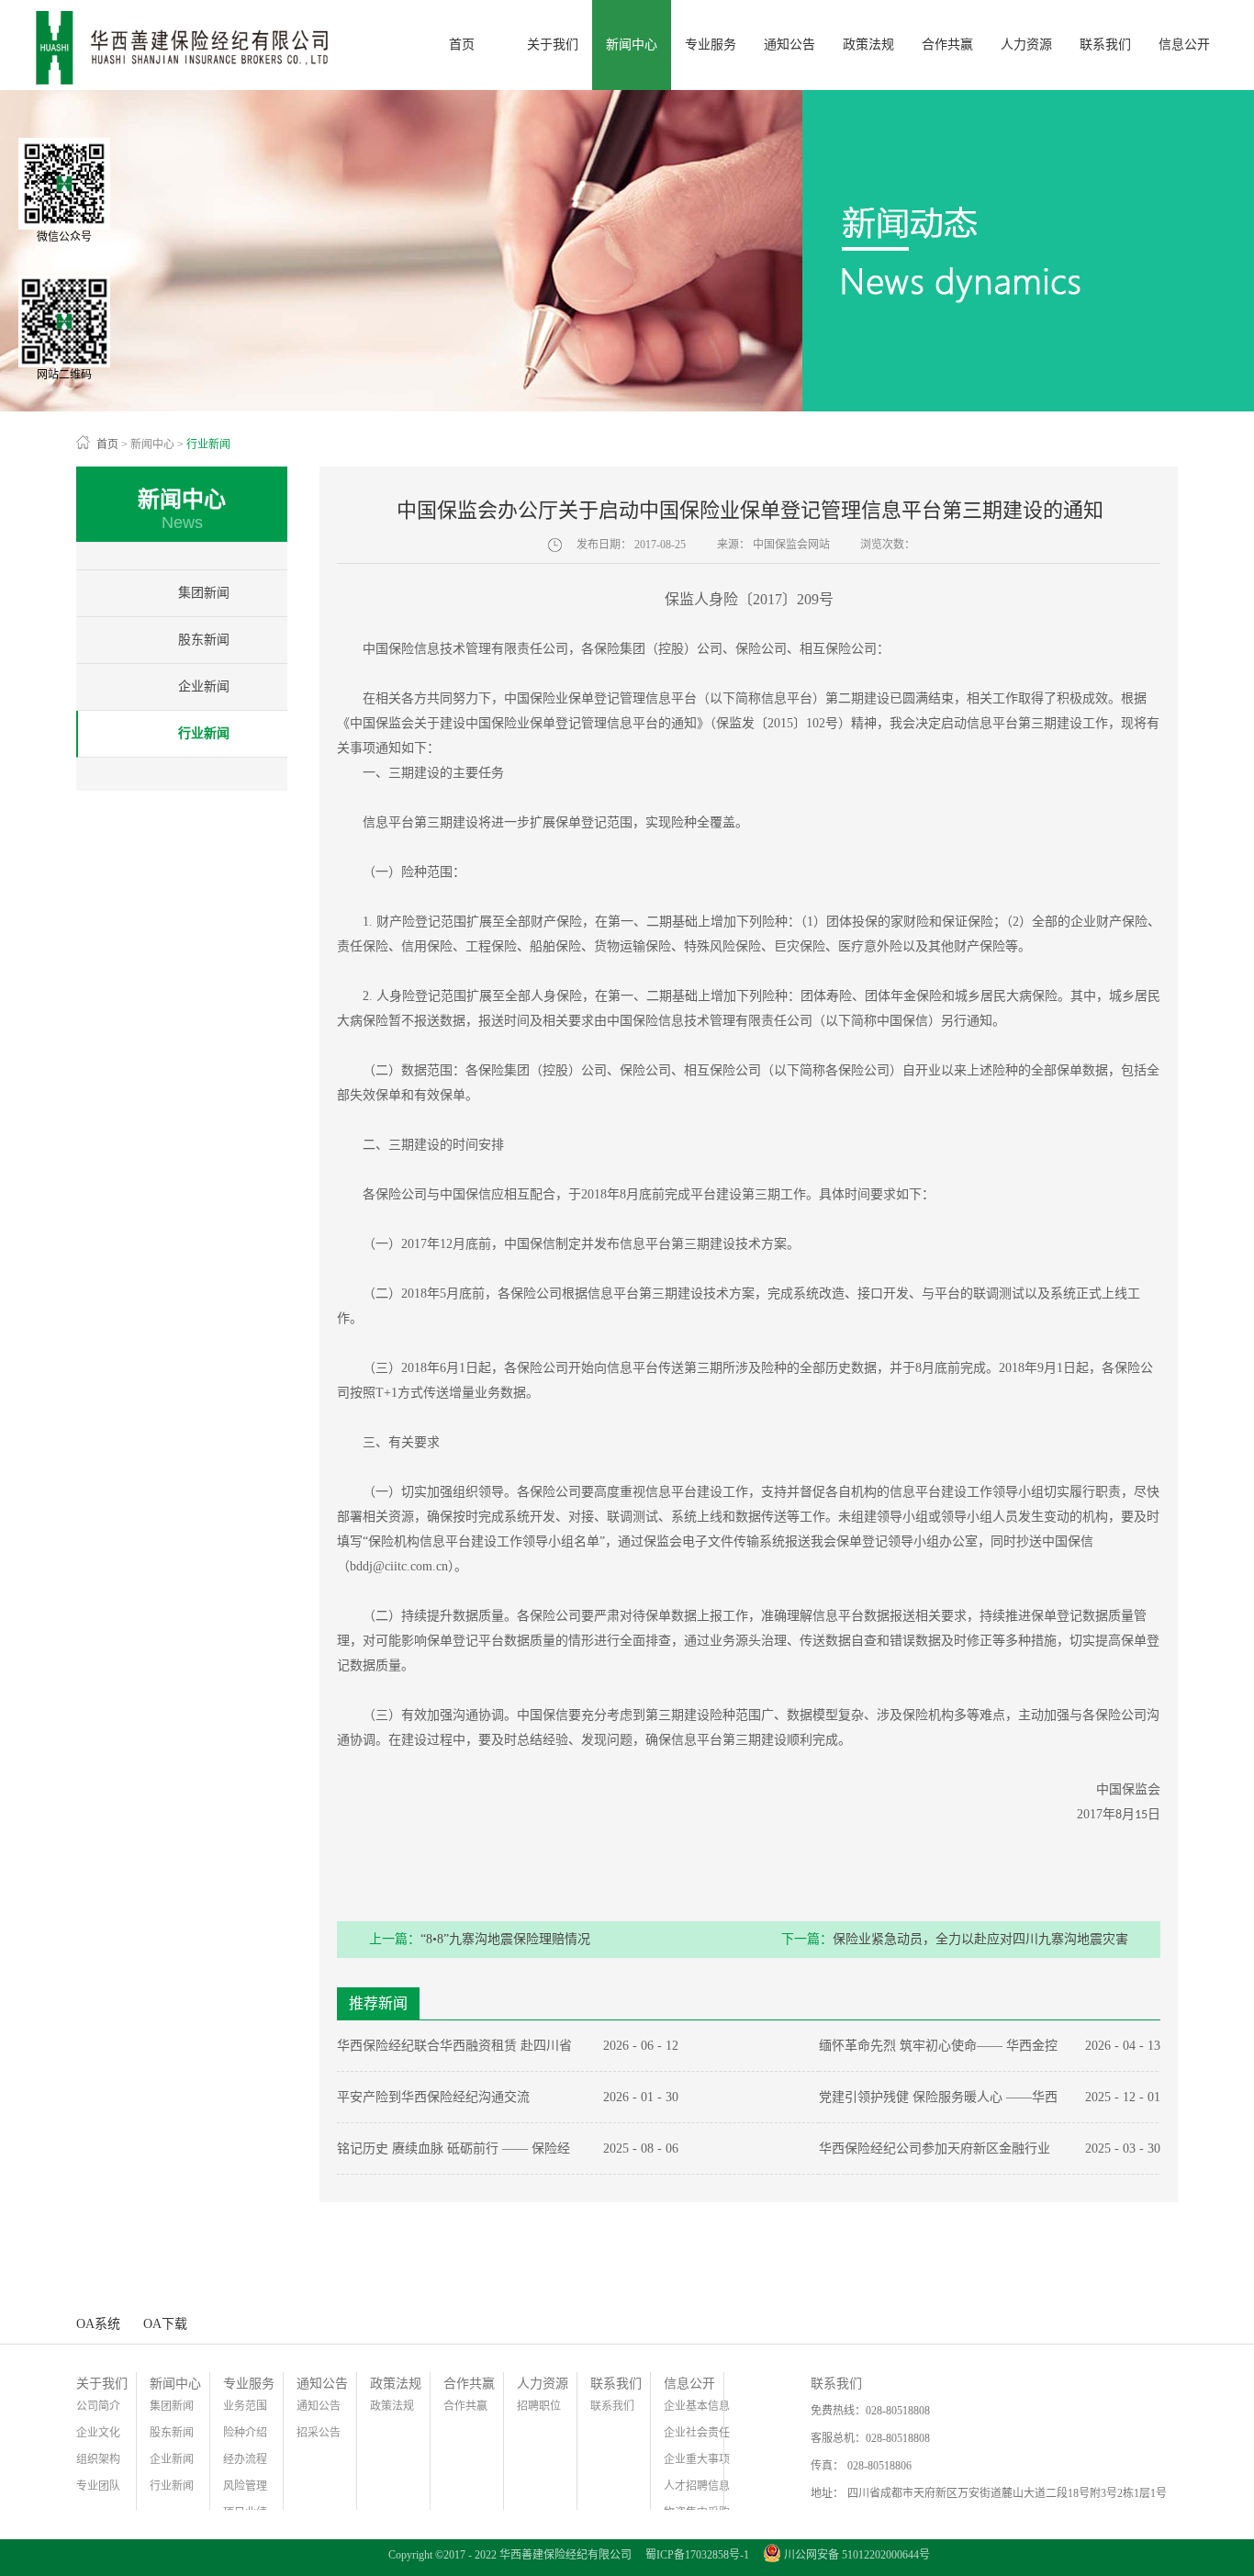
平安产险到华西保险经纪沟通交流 (433, 2097)
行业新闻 (208, 444)
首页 (462, 45)
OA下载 (165, 2324)
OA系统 (98, 2324)
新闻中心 (152, 444)
